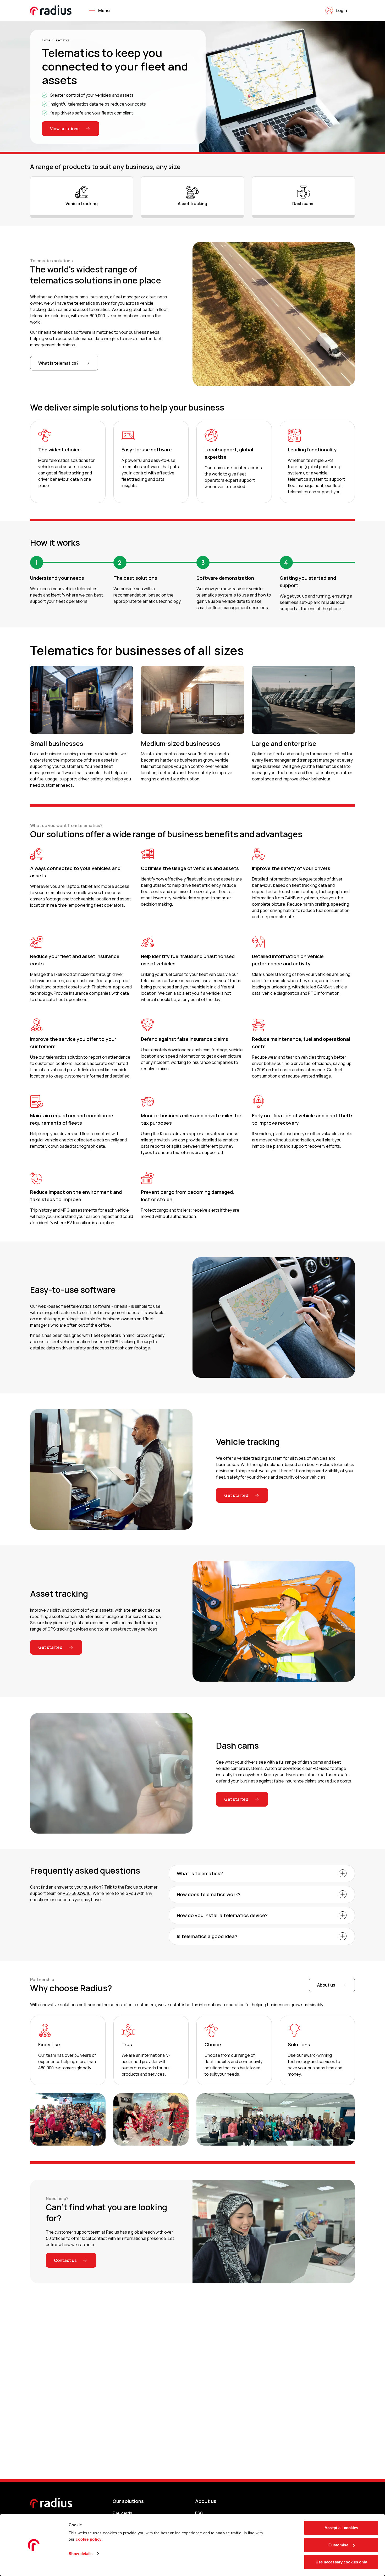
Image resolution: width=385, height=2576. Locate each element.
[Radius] (51, 10)
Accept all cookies (341, 2528)
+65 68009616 (77, 1893)
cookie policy (89, 2539)
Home (46, 40)
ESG (199, 2513)
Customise (338, 2545)
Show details (81, 2554)
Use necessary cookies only (341, 2562)
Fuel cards (122, 2513)
